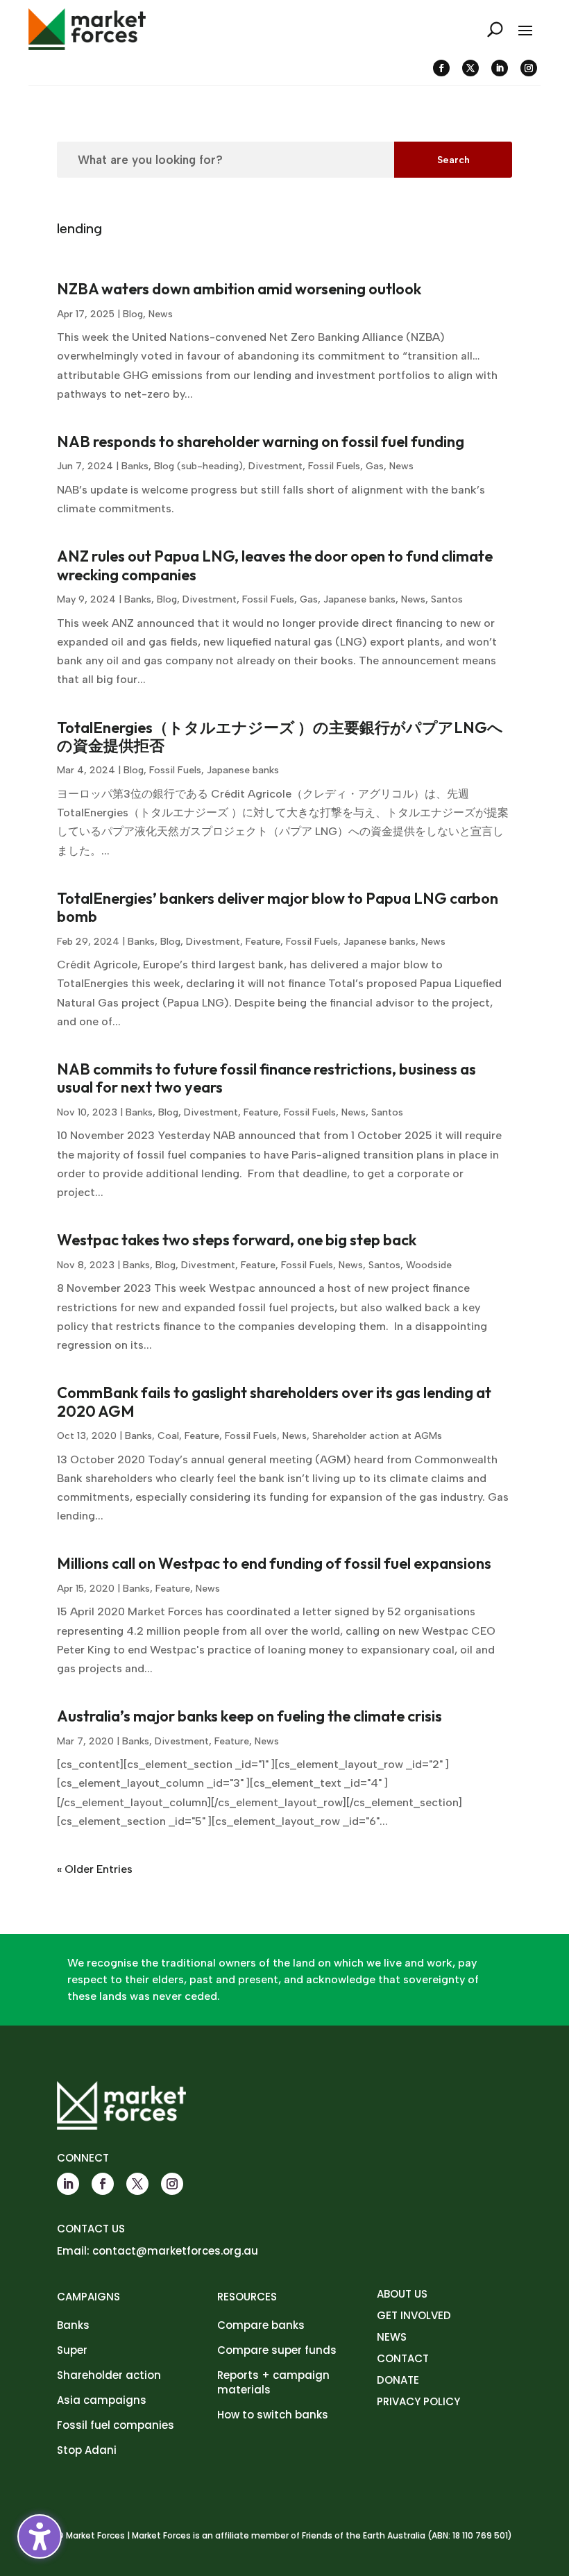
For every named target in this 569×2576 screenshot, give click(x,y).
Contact (403, 2358)
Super (72, 2350)
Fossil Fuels (334, 466)
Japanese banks (359, 599)
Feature (263, 942)
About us (402, 2294)
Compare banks (261, 2325)
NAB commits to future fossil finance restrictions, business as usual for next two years (266, 1078)
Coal (168, 1436)
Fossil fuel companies (116, 2425)
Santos (447, 599)
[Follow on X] (470, 68)
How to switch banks (273, 2415)
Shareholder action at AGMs (377, 1436)
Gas (375, 466)
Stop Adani (87, 2450)
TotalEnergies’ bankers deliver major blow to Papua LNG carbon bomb (278, 907)
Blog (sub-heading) (198, 466)
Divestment (275, 466)
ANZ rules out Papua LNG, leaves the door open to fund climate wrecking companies (275, 565)
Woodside (429, 1265)
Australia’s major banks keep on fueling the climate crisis (249, 1716)
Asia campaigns (102, 2400)
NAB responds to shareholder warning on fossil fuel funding (261, 441)
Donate (398, 2380)
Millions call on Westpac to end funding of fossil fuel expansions (274, 1563)
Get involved (414, 2315)
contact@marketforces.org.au (175, 2251)
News (161, 314)
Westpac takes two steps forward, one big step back (237, 1240)
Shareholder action (109, 2375)
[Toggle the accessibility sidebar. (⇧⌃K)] (40, 2536)
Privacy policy (418, 2401)
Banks (135, 466)
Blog (133, 314)
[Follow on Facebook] (441, 68)
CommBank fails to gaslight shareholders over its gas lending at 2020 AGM (274, 1401)
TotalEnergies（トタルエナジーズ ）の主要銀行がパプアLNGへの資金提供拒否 (280, 736)
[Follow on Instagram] (529, 68)
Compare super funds (277, 2350)
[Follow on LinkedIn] (500, 68)
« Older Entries (95, 1869)
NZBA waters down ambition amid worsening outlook (239, 289)
